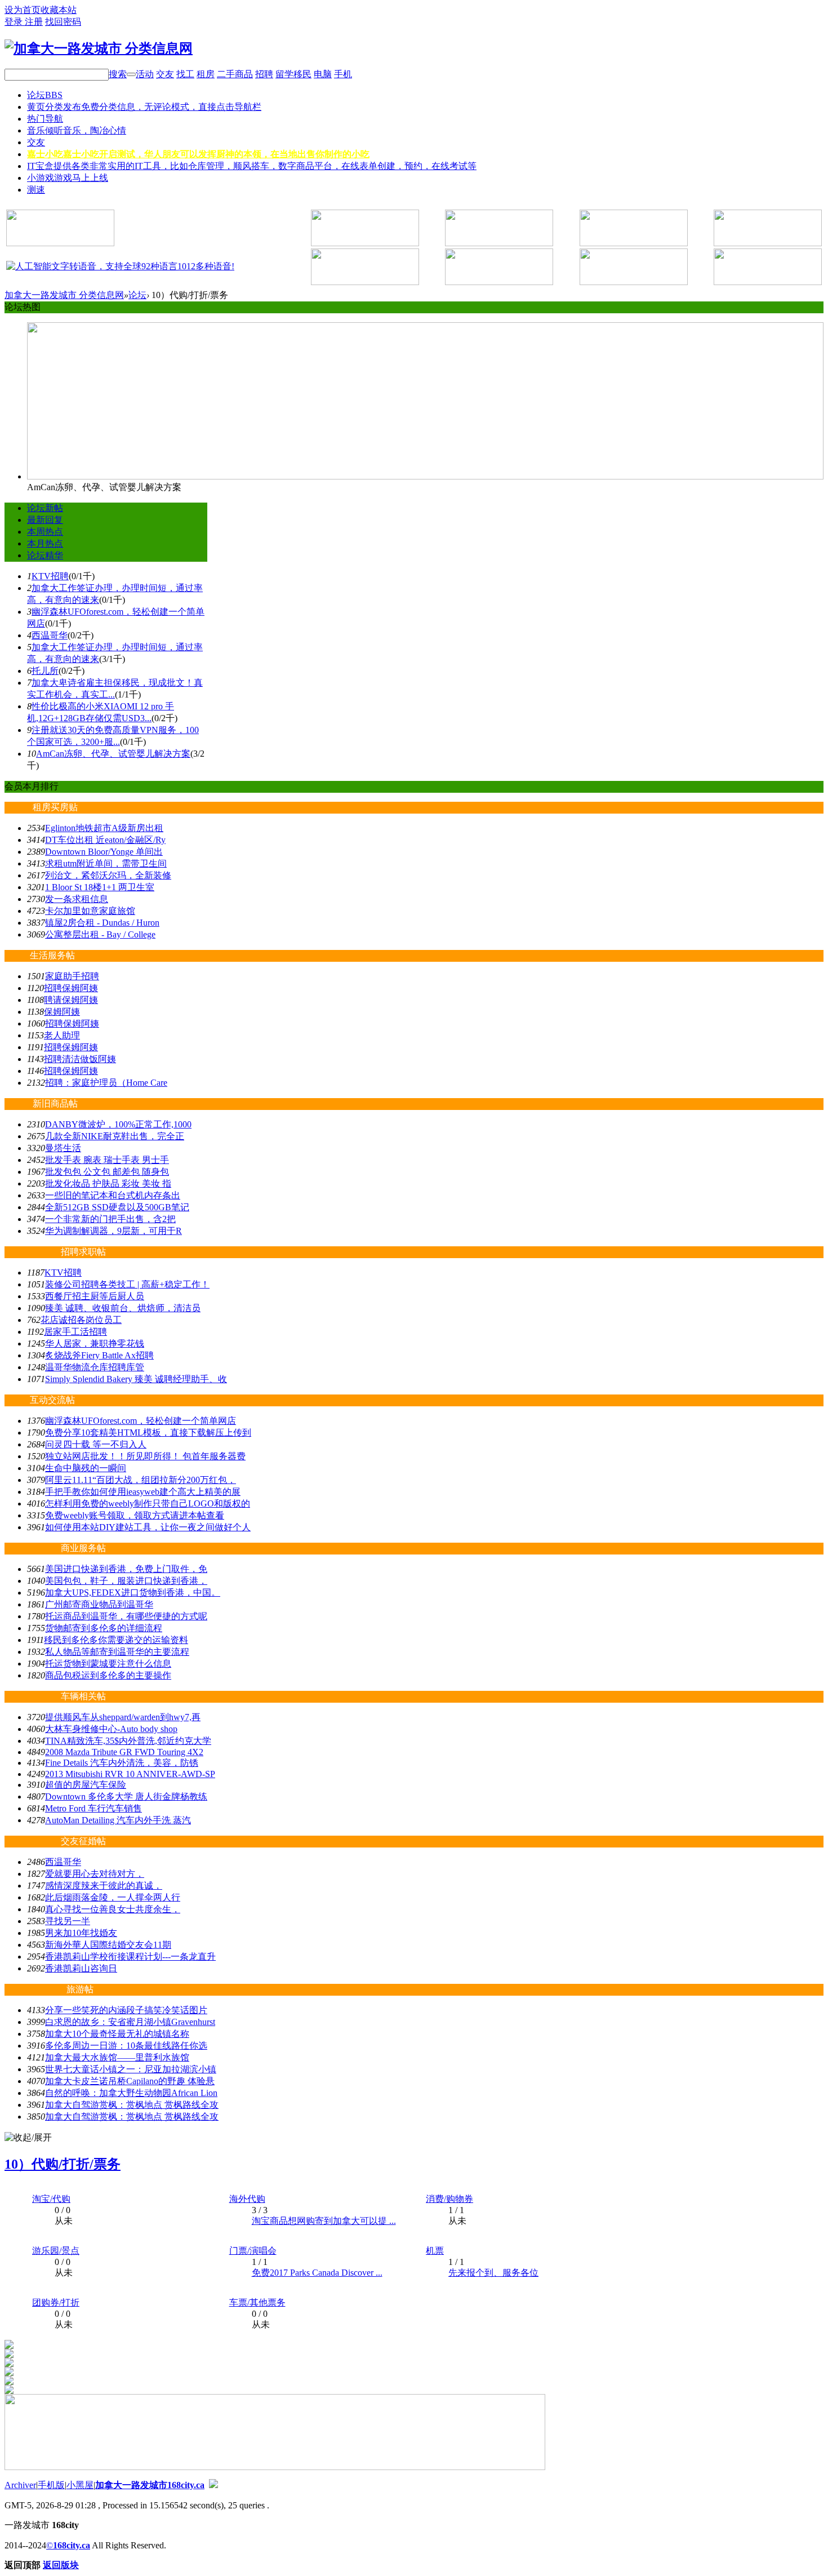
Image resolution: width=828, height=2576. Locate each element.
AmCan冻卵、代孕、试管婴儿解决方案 (113, 754)
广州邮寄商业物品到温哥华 (99, 1604)
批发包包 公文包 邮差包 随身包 (107, 1172)
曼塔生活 (63, 1148)
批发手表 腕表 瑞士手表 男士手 (107, 1160)
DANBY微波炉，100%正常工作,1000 (118, 1124)
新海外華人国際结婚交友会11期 (108, 1945)
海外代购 (247, 2199)
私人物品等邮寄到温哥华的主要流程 (117, 1652)
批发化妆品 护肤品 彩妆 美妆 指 (108, 1183)
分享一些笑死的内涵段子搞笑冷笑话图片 (126, 2010)
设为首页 (23, 10)
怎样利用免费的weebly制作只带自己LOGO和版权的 (148, 1504)
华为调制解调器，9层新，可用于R (113, 1231)
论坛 (45, 95)
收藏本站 (59, 10)
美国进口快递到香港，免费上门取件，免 (126, 1569)
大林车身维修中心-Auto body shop (111, 1729)
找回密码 (63, 22)
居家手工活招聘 (75, 1332)
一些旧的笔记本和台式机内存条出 (113, 1195)
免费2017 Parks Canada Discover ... (317, 2273)
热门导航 (45, 119)
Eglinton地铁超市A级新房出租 (104, 828)
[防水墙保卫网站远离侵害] (213, 2485)
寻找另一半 (68, 1921)
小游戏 (68, 178)
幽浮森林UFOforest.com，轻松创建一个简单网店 (141, 1421)
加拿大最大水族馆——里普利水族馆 (117, 2057)
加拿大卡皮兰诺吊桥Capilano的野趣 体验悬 (130, 2081)
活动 (145, 74)
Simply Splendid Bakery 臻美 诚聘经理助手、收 (136, 1379)
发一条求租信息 (77, 899)
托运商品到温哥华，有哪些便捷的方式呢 (126, 1616)
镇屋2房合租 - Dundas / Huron (102, 923)
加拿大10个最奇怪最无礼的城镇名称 (117, 2034)
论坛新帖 (45, 508)
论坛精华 (45, 555)
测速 (36, 190)
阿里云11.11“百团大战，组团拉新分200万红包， (141, 1480)
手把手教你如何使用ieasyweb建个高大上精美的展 (143, 1492)
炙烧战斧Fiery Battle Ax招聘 (99, 1355)
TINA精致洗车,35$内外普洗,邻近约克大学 (128, 1741)
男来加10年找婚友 (81, 1933)
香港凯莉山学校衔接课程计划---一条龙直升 (130, 1957)
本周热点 (45, 532)
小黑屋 (80, 2485)
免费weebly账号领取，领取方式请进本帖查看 (135, 1515)
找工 (185, 74)
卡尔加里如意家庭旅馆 (90, 911)
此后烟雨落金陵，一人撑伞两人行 (113, 1897)
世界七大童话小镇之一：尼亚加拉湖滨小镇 (131, 2069)
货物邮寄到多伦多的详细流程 (104, 1628)
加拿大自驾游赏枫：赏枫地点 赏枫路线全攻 (132, 2105)
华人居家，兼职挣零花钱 (95, 1343)
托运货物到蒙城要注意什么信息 (108, 1664)
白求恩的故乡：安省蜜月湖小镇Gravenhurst (130, 2022)
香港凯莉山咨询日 (81, 1968)
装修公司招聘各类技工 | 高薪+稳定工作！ (127, 1284)
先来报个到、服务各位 (493, 2273)
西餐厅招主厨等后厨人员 (95, 1296)
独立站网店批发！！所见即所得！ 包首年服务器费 (145, 1456)
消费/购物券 (449, 2199)
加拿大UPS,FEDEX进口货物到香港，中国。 (133, 1593)
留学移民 (293, 74)
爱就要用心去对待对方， (95, 1874)
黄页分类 (144, 107)
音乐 (77, 130)
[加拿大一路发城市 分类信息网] (99, 48)
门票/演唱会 (253, 2251)
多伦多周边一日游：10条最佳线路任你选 (126, 2046)
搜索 (118, 74)
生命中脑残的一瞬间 (86, 1468)
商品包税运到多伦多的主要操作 (108, 1675)
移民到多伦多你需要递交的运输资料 (116, 1640)
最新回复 (45, 520)
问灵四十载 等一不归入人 (96, 1444)
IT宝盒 (252, 166)
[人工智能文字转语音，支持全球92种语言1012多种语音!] (120, 266)
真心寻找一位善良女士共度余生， (113, 1909)
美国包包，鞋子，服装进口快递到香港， (126, 1581)
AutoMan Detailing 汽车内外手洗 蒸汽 (118, 1820)
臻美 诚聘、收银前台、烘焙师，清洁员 (123, 1308)
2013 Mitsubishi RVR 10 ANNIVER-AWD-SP (130, 1774)
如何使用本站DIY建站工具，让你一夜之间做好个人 (148, 1527)
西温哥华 (50, 635)
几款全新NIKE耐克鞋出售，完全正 (115, 1136)
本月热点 (45, 543)
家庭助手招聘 (72, 976)
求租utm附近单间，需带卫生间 (106, 863)
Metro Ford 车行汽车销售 (94, 1808)
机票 (435, 2251)
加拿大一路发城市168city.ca (150, 2485)
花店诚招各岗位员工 (81, 1320)
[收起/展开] (28, 2138)
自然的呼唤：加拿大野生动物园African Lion (131, 2093)
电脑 (323, 74)
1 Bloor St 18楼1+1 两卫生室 (100, 887)
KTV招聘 (50, 576)
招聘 (264, 74)
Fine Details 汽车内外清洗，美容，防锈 (122, 1763)
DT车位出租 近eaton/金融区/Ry (105, 840)
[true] (131, 74)
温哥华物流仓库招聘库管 (95, 1367)
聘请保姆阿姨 (71, 1000)
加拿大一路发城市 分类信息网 (64, 295)
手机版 (51, 2485)
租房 (206, 74)
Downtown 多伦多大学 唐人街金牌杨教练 (126, 1796)
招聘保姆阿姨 (71, 988)
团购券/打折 (56, 2302)
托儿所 (45, 671)
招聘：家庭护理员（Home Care (106, 1083)
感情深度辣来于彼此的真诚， (104, 1886)
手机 (343, 74)
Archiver (20, 2485)
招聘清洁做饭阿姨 (80, 1059)
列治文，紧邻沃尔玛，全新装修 (108, 875)
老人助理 (62, 1035)
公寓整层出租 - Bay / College (100, 934)
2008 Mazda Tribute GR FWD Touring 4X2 (124, 1752)
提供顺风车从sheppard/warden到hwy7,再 (123, 1717)
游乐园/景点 (56, 2251)
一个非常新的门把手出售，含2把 (110, 1219)
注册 (34, 22)
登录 (15, 22)
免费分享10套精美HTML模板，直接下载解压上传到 (148, 1433)
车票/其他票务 (257, 2302)
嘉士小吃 (198, 154)
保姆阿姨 (62, 1012)
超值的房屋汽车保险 (86, 1785)
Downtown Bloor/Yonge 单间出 (104, 852)
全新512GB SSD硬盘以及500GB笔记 (117, 1207)
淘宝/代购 (51, 2199)
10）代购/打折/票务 (63, 2164)
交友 (165, 74)
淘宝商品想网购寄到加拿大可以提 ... (324, 2221)
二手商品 (235, 74)
